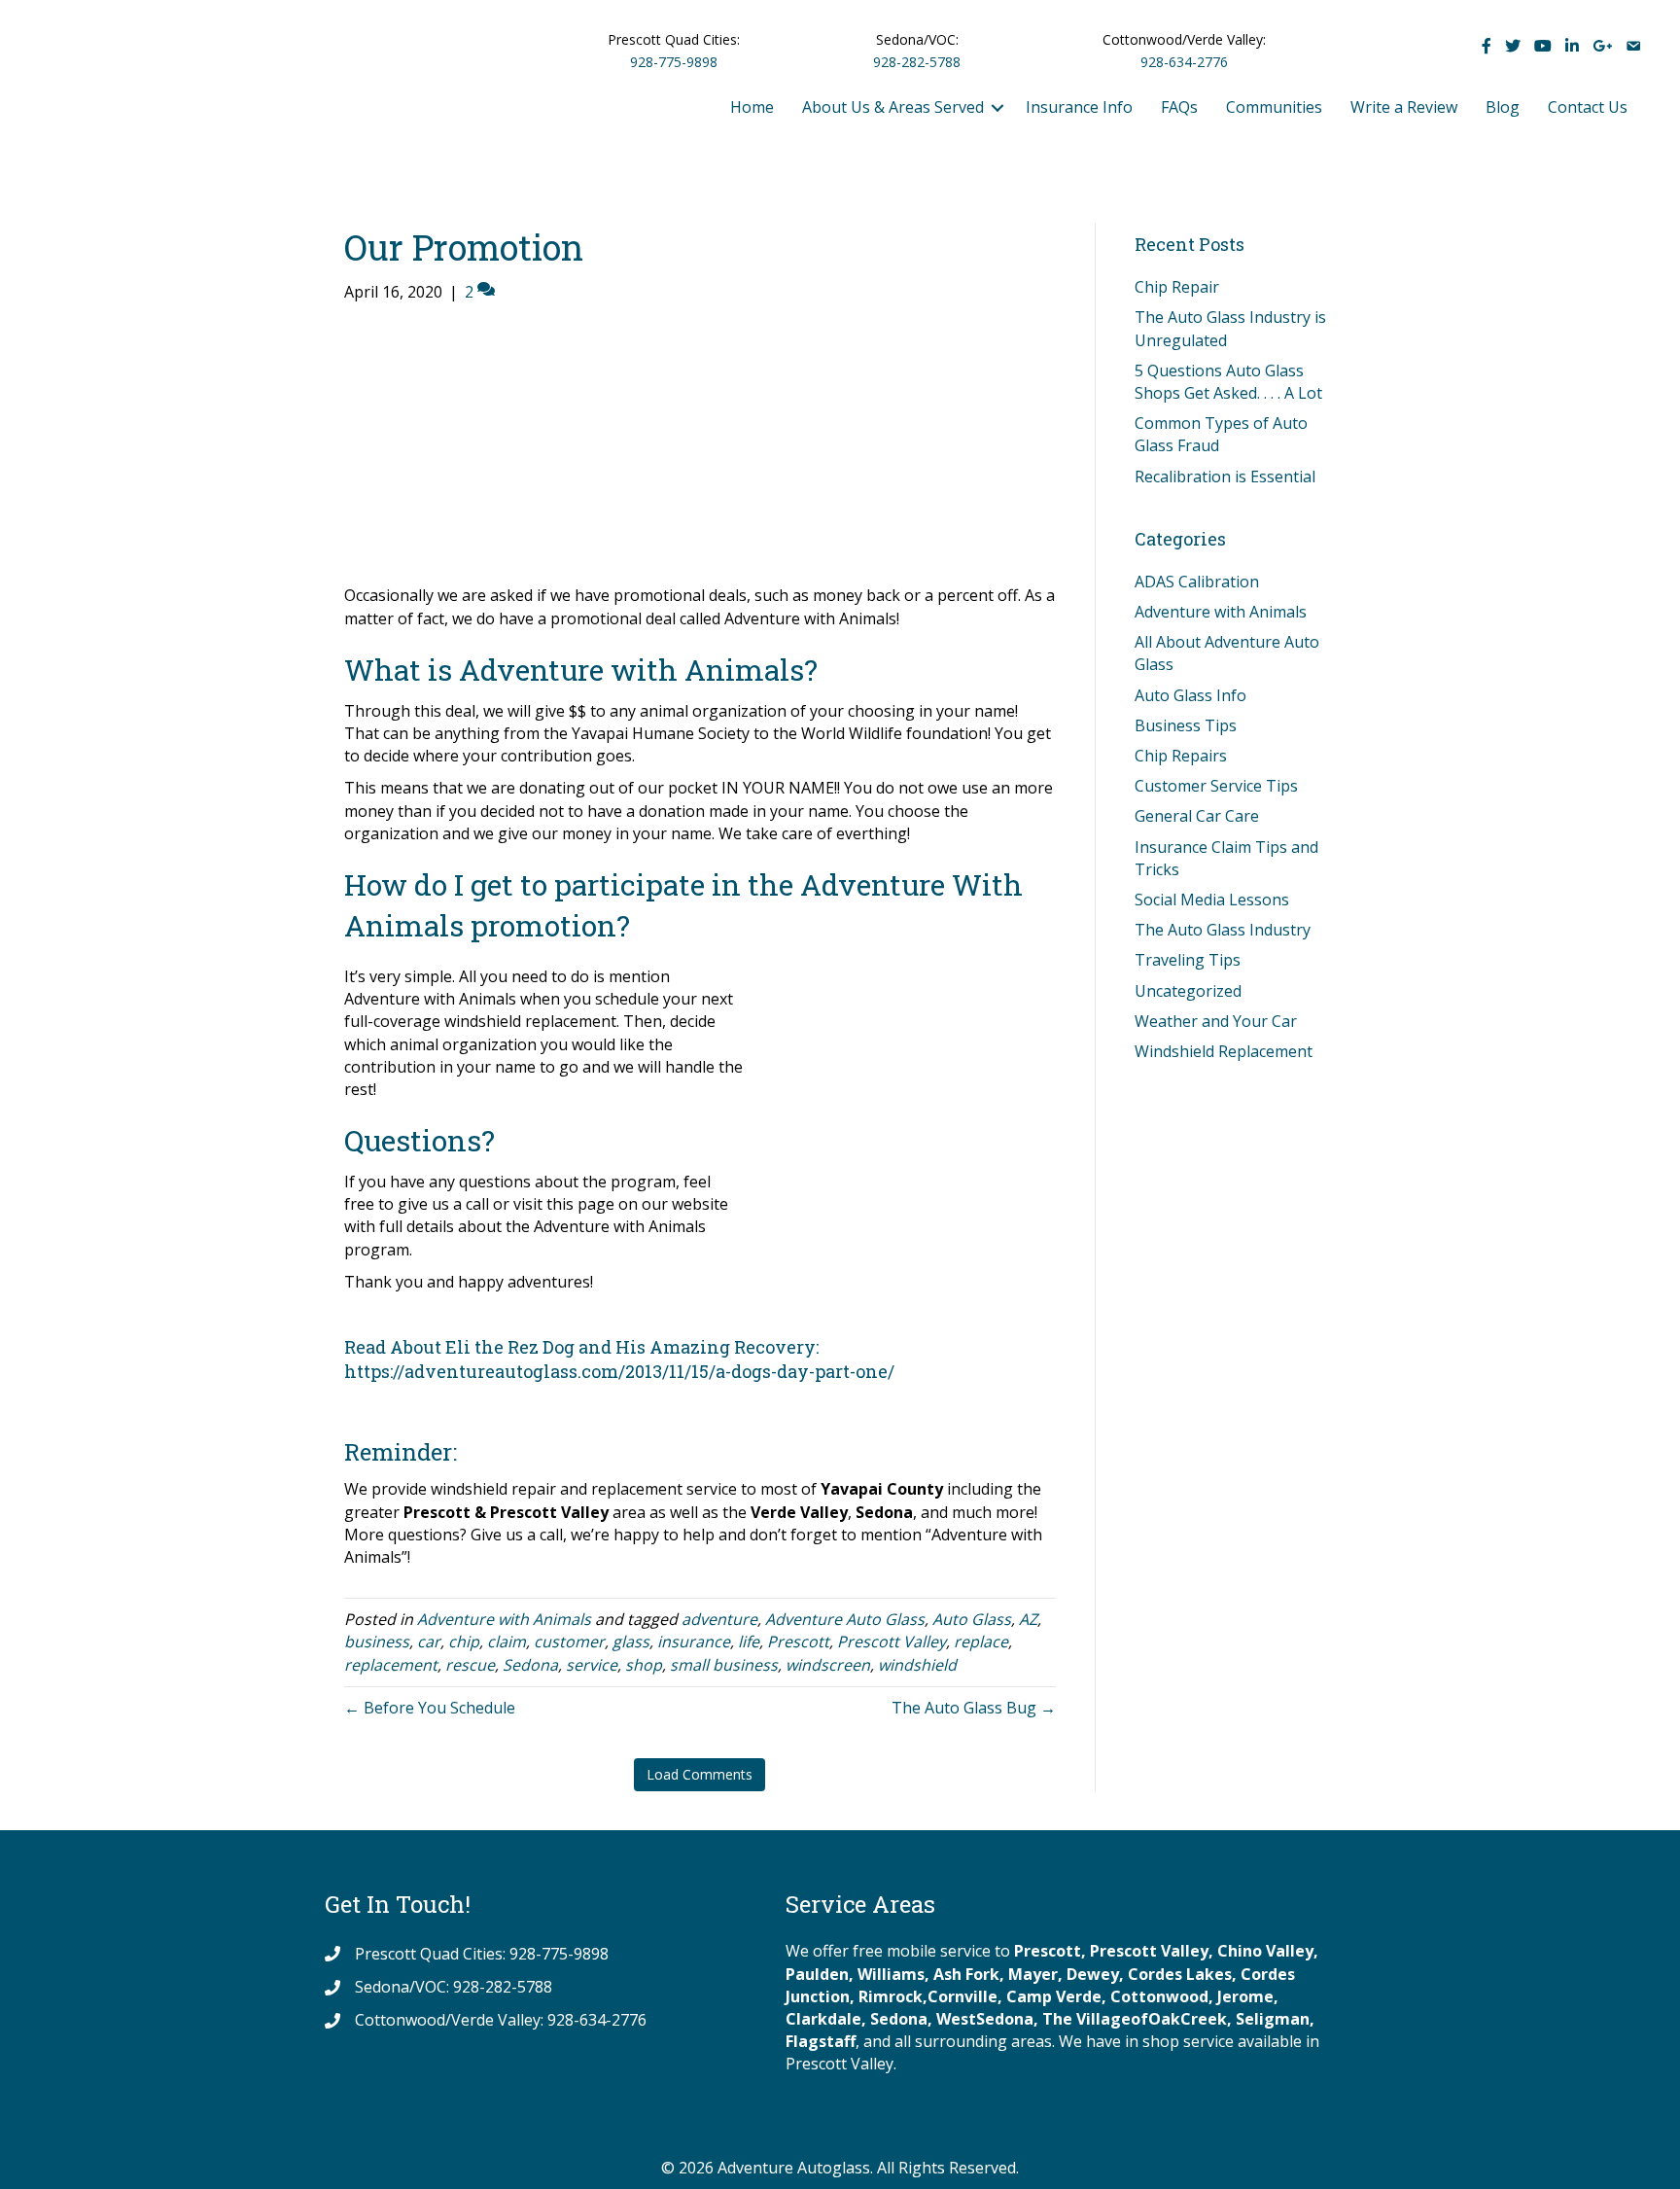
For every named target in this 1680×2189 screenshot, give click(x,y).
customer (569, 1642)
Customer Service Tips (1216, 786)
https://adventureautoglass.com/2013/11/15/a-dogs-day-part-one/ (619, 1371)
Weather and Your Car (1216, 1021)
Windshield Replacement (1224, 1051)
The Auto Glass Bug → (974, 1708)
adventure (719, 1619)
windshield (917, 1665)
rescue (470, 1665)
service (592, 1665)
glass (631, 1642)
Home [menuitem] (752, 107)
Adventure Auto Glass (845, 1619)
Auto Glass (972, 1619)
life (749, 1642)
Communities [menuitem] (1274, 107)
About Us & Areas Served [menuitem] (893, 107)
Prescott (798, 1642)
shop (644, 1665)
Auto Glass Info (1190, 695)
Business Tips (1186, 725)
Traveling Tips (1188, 960)
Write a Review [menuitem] (1404, 107)
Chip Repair (1177, 287)
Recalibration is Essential (1225, 477)
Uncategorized (1188, 991)
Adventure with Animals (504, 1619)
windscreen (828, 1665)
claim (507, 1642)
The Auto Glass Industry (1223, 930)
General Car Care (1197, 816)
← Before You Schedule (430, 1708)
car (429, 1642)
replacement (391, 1665)
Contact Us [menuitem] (1588, 107)
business (377, 1642)
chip (464, 1642)
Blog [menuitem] (1503, 107)
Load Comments (700, 1774)
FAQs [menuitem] (1179, 107)
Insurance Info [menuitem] (1079, 107)
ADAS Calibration (1197, 582)
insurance (694, 1642)
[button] (997, 107)
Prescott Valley (892, 1642)
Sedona (530, 1665)
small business (724, 1665)
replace (981, 1642)
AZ (1028, 1619)
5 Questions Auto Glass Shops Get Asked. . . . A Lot (1228, 382)
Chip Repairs (1181, 756)
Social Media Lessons (1212, 900)
